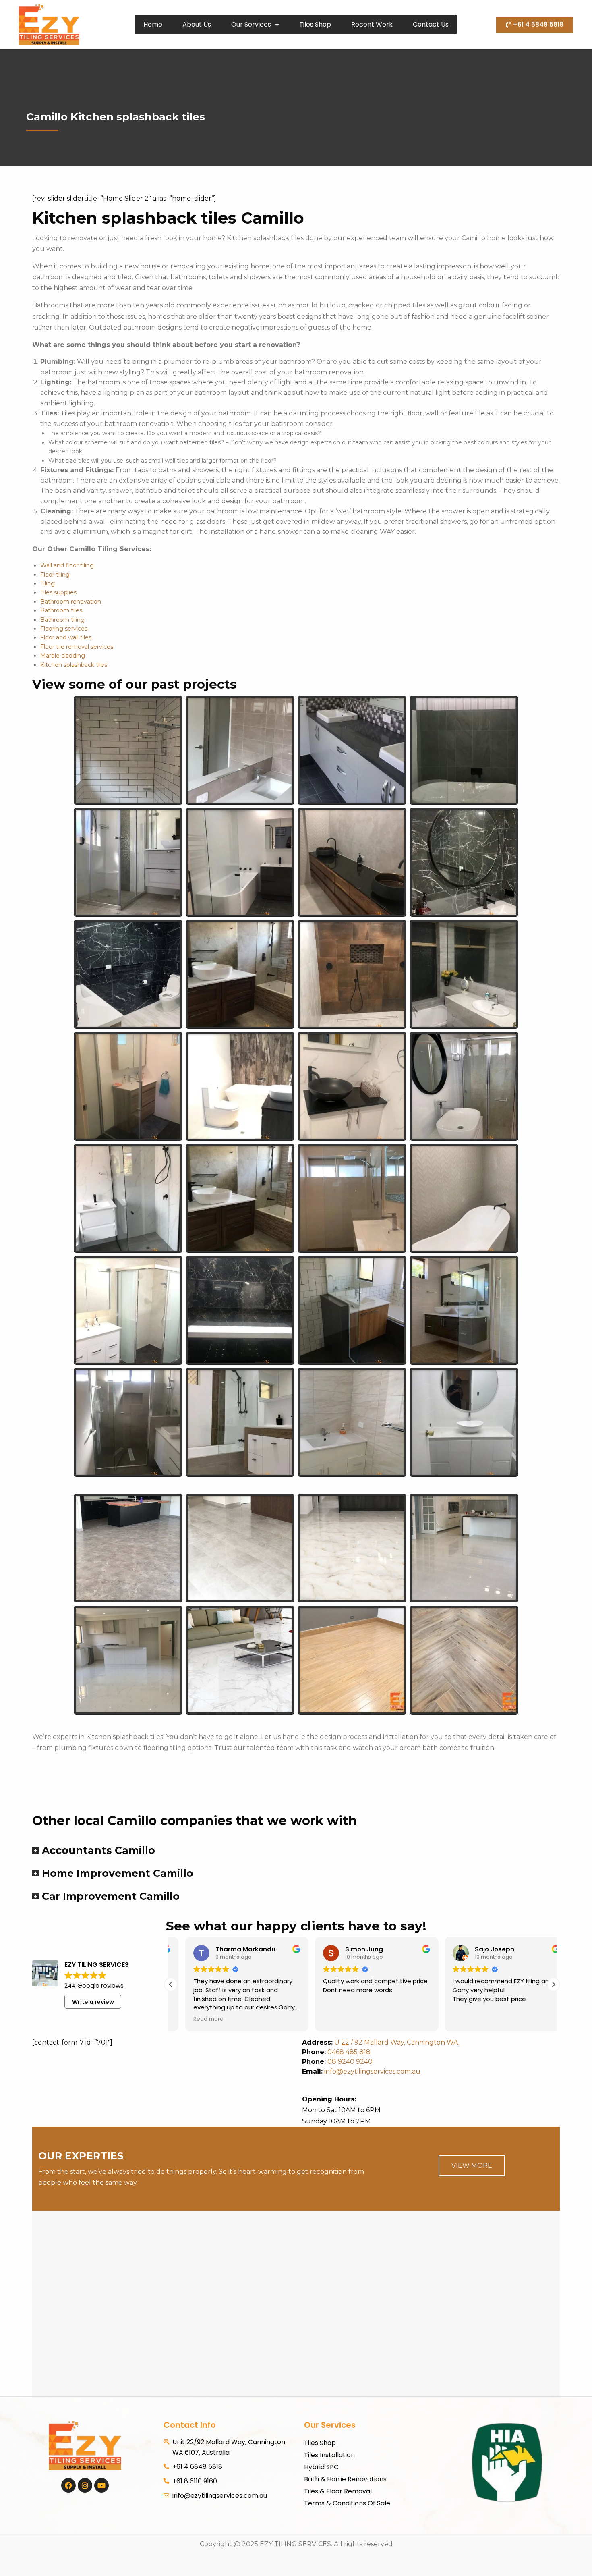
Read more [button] (194, 2019)
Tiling (48, 583)
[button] (553, 1984)
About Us (197, 24)
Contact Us (431, 24)
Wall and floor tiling (67, 565)
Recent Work (372, 24)
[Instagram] (85, 2485)
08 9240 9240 (350, 2062)
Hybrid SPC (321, 2467)
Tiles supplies (58, 592)
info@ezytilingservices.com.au (361, 2071)
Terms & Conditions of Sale (347, 2503)
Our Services (251, 24)
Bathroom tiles (61, 610)
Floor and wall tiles (66, 637)
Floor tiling (55, 575)
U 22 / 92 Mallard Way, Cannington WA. (397, 2042)
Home (153, 24)
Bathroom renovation (71, 602)
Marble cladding (63, 656)
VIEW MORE (472, 2166)
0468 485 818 (349, 2052)
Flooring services (64, 629)
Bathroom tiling (62, 620)
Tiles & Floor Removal (338, 2491)
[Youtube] (101, 2485)
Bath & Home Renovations (345, 2479)
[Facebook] (68, 2485)
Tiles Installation (329, 2455)
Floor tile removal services (77, 647)
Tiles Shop (315, 24)
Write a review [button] (93, 2002)
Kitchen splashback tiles (74, 665)
